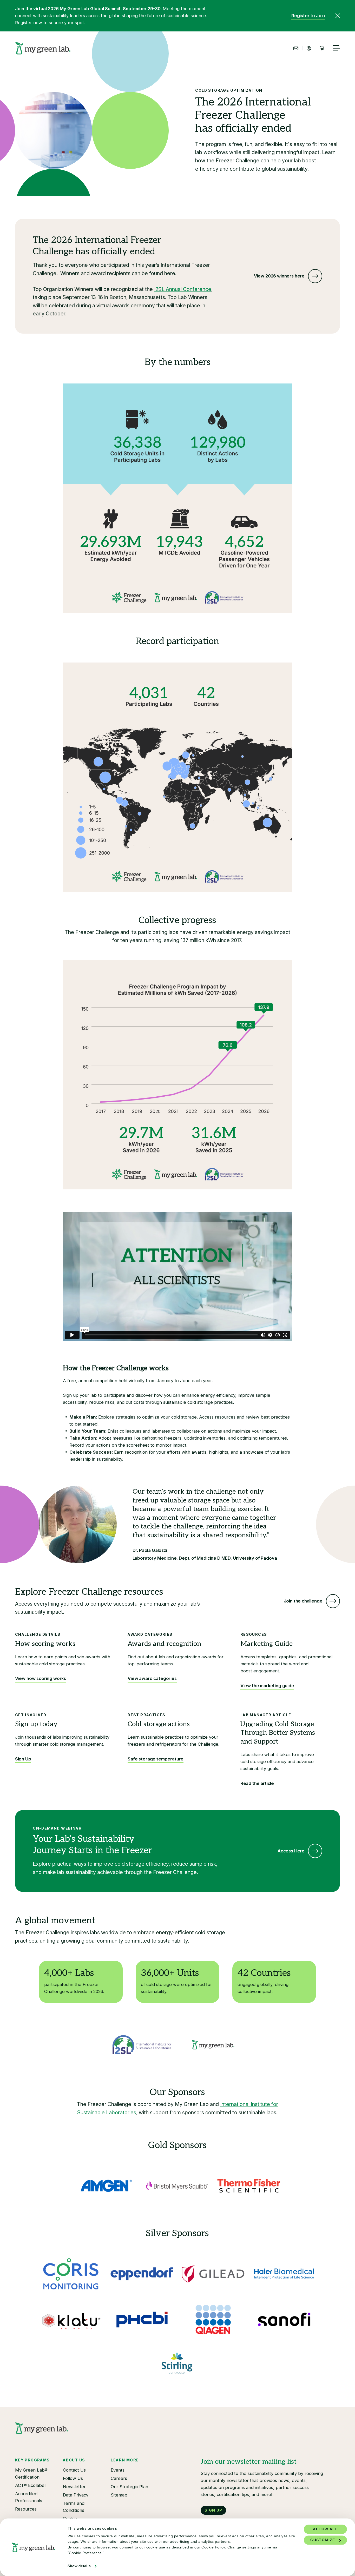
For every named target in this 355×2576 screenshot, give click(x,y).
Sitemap (119, 2495)
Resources (26, 2509)
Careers (119, 2478)
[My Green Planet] (43, 48)
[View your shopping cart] (322, 48)
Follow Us (73, 2478)
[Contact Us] (296, 48)
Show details (79, 2566)
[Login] (309, 48)
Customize (323, 2540)
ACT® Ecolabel (30, 2485)
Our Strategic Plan (129, 2487)
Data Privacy (76, 2495)
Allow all (325, 2529)
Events (118, 2470)
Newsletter (74, 2487)
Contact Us (74, 2470)
